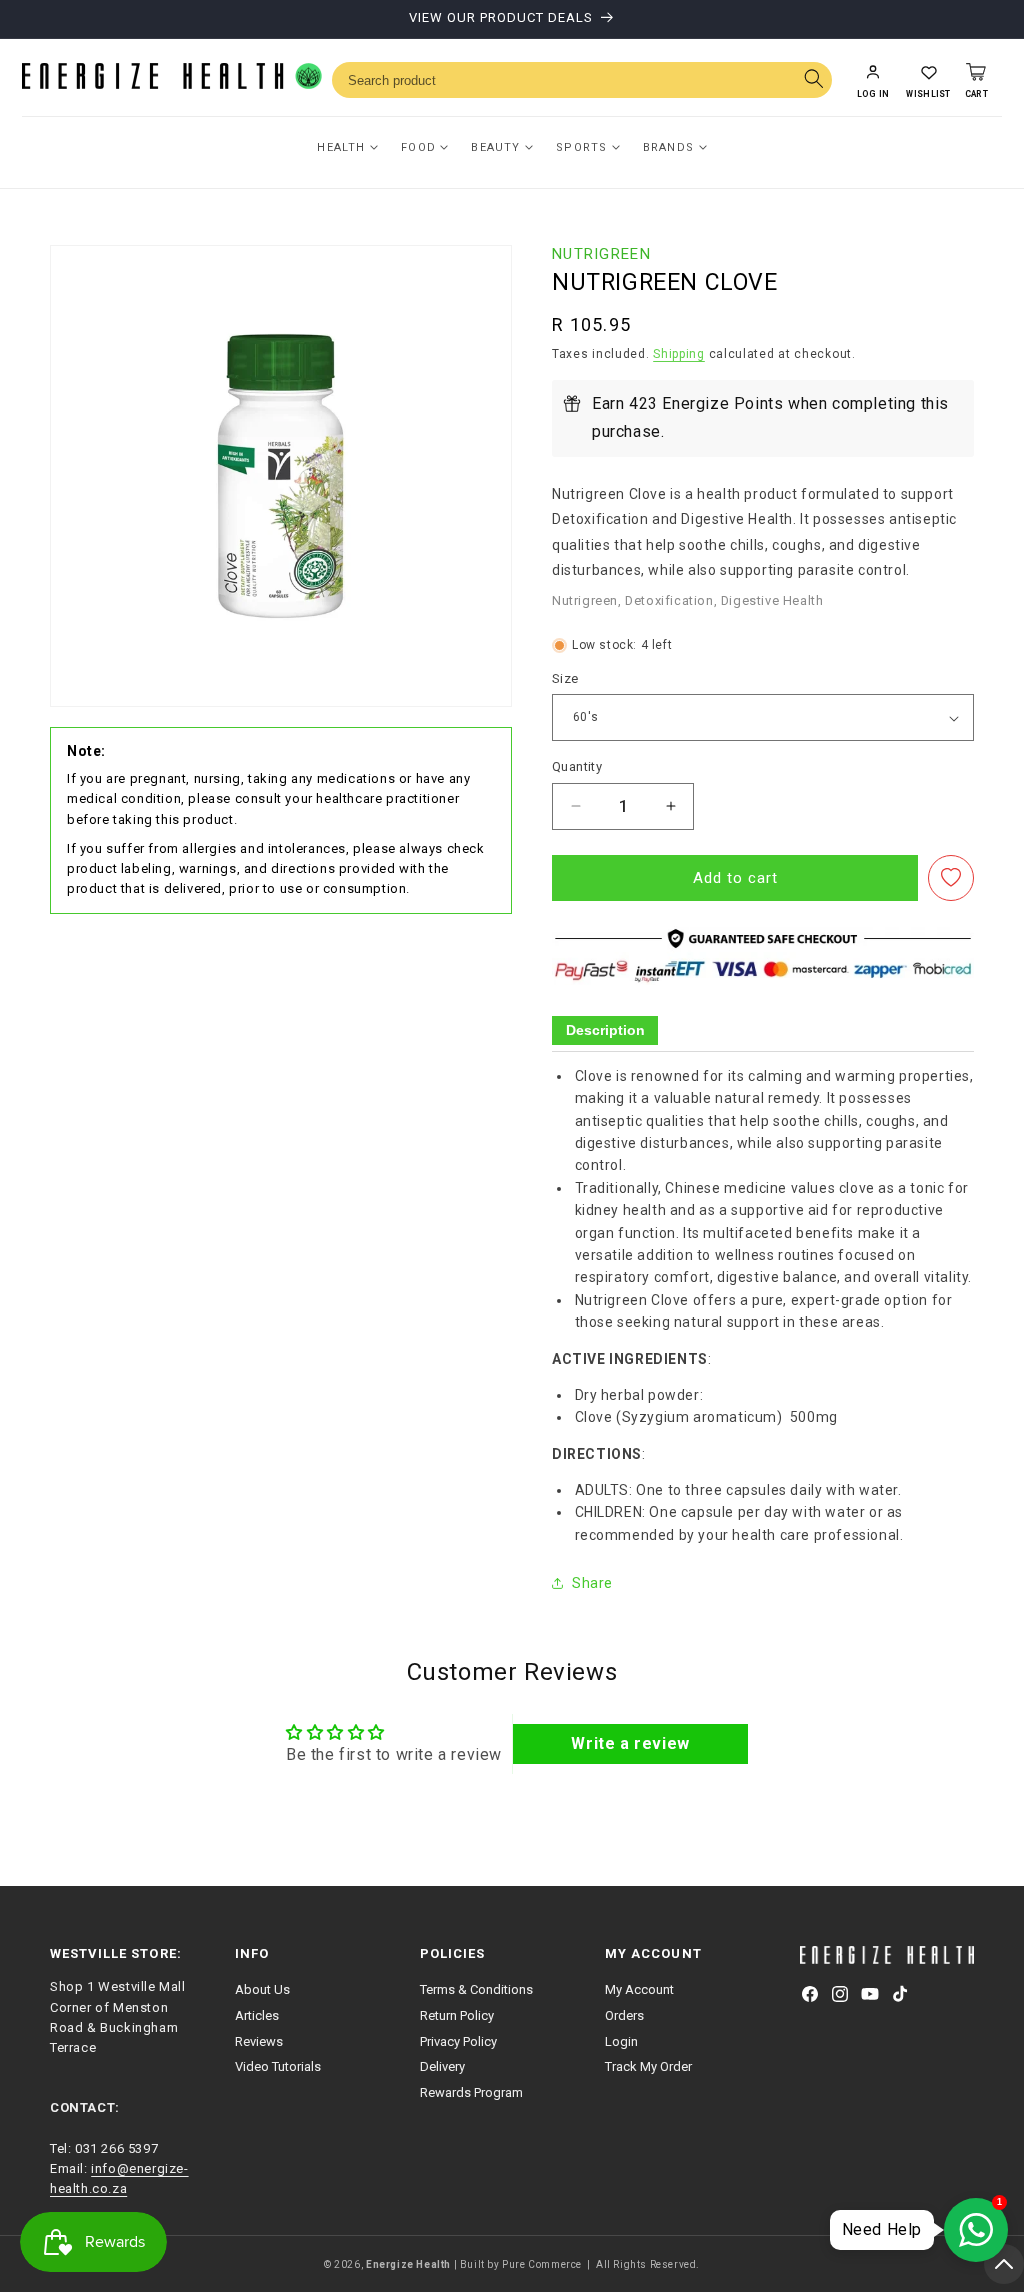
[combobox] (582, 80)
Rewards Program (471, 2092)
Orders (624, 2015)
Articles (257, 2015)
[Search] (813, 80)
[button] (928, 80)
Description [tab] (605, 1030)
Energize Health (408, 2264)
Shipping (679, 354)
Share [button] (592, 1583)
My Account (639, 1989)
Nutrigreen (601, 254)
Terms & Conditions (476, 1989)
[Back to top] (1004, 2264)
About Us (262, 1989)
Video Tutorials (278, 2066)
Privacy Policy (458, 2041)
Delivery (442, 2066)
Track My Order (648, 2066)
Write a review (630, 1743)
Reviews (259, 2041)
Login (621, 2041)
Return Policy (457, 2015)
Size (565, 678)
